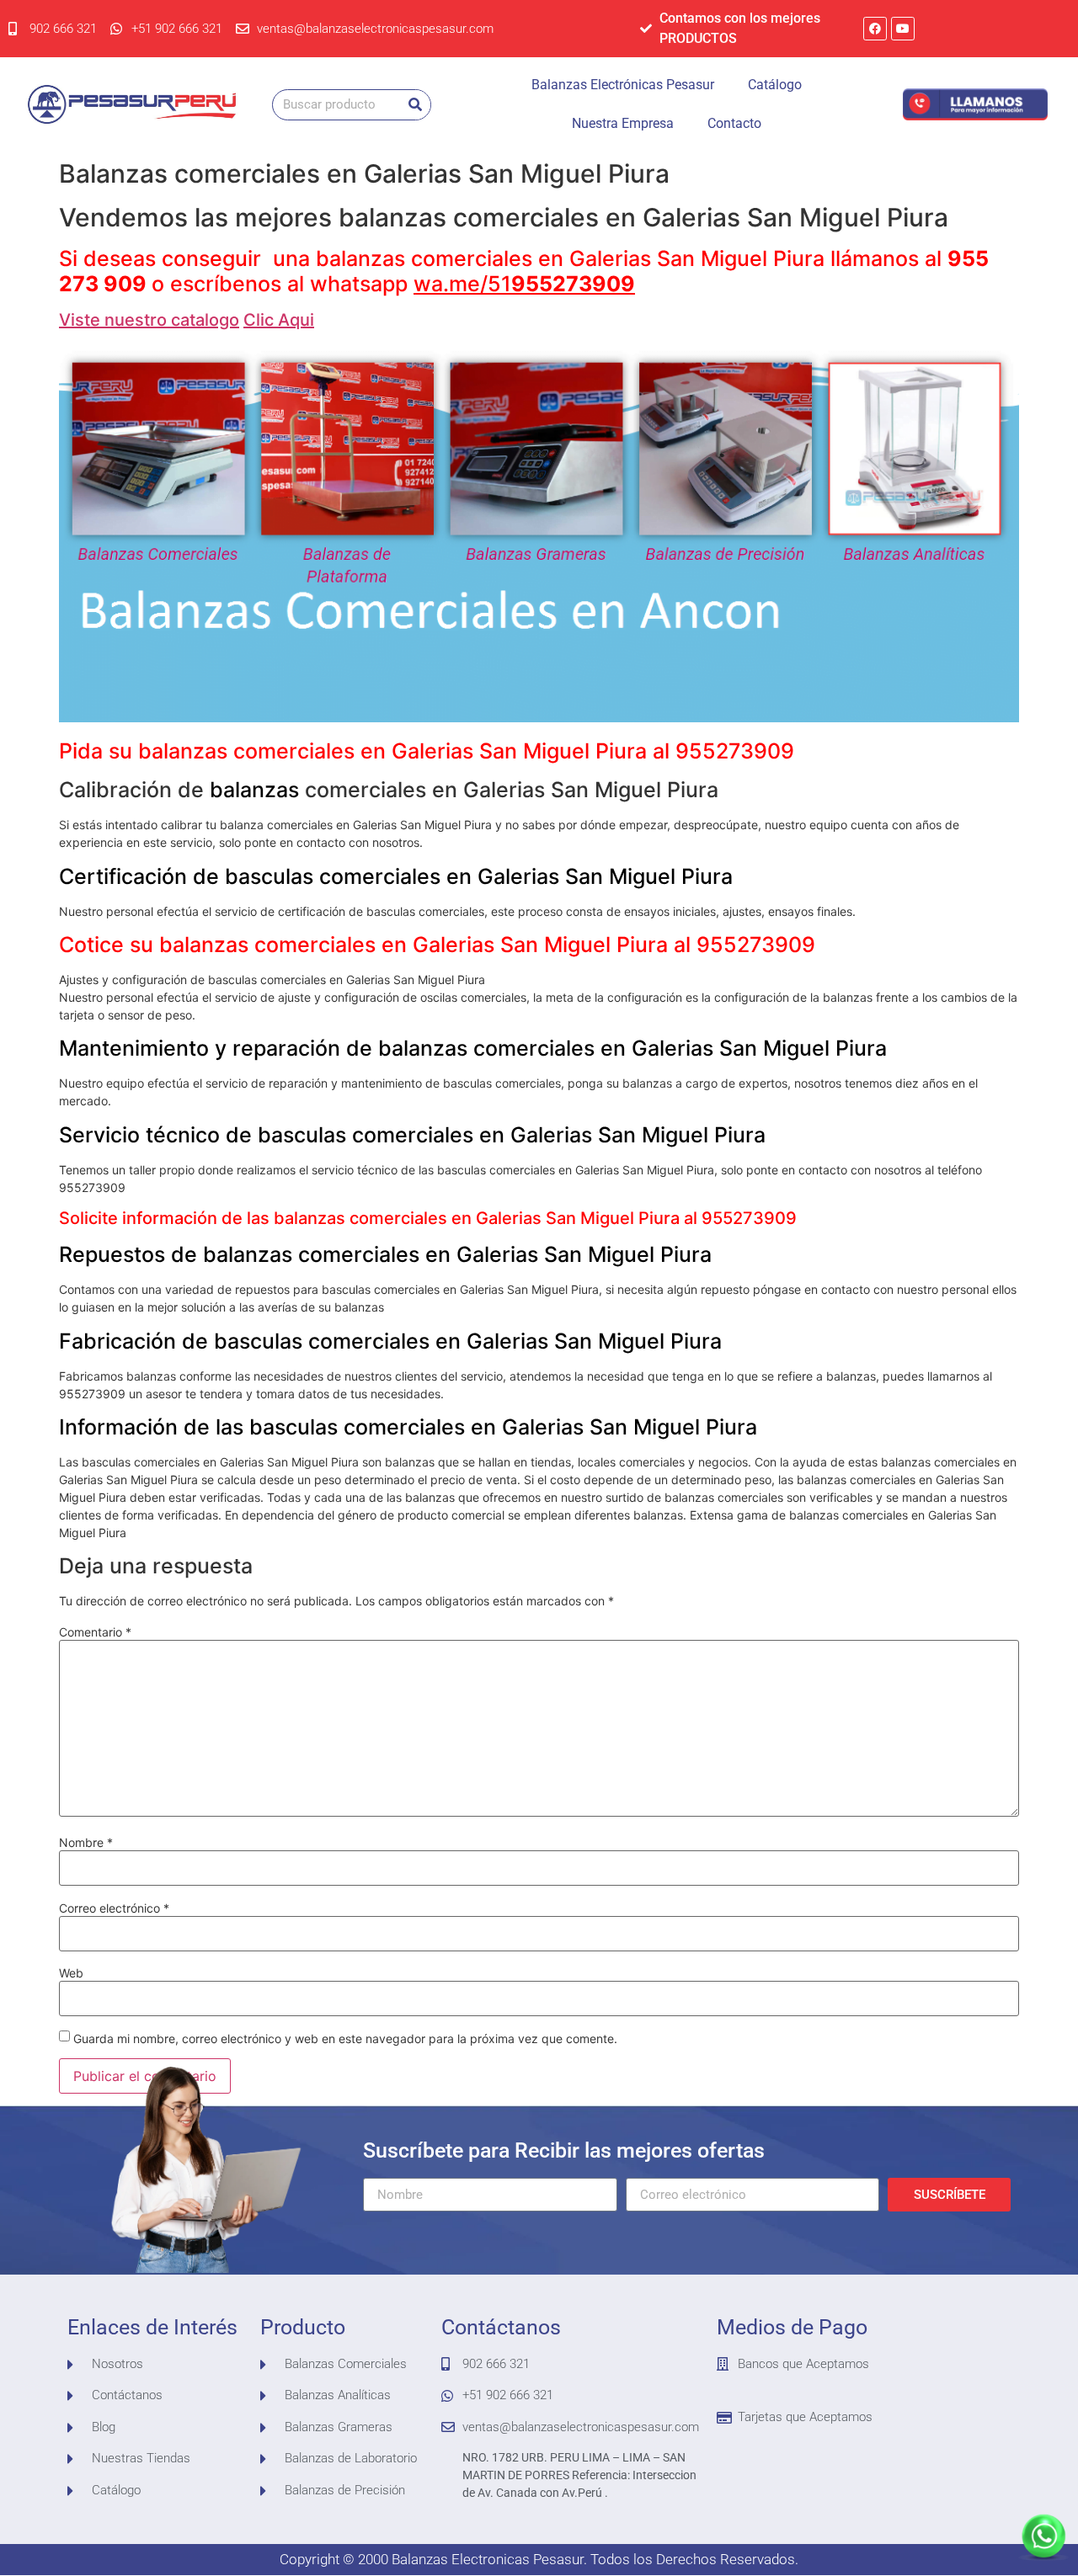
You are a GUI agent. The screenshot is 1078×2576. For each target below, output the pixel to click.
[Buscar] (415, 105)
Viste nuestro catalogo (149, 320)
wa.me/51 (524, 284)
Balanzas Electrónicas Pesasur (623, 85)
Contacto (734, 123)
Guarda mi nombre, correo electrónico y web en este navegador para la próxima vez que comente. (345, 2039)
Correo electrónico (114, 1908)
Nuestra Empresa (623, 123)
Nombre (86, 1843)
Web (71, 1973)
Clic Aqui (279, 320)
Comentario (95, 1632)
